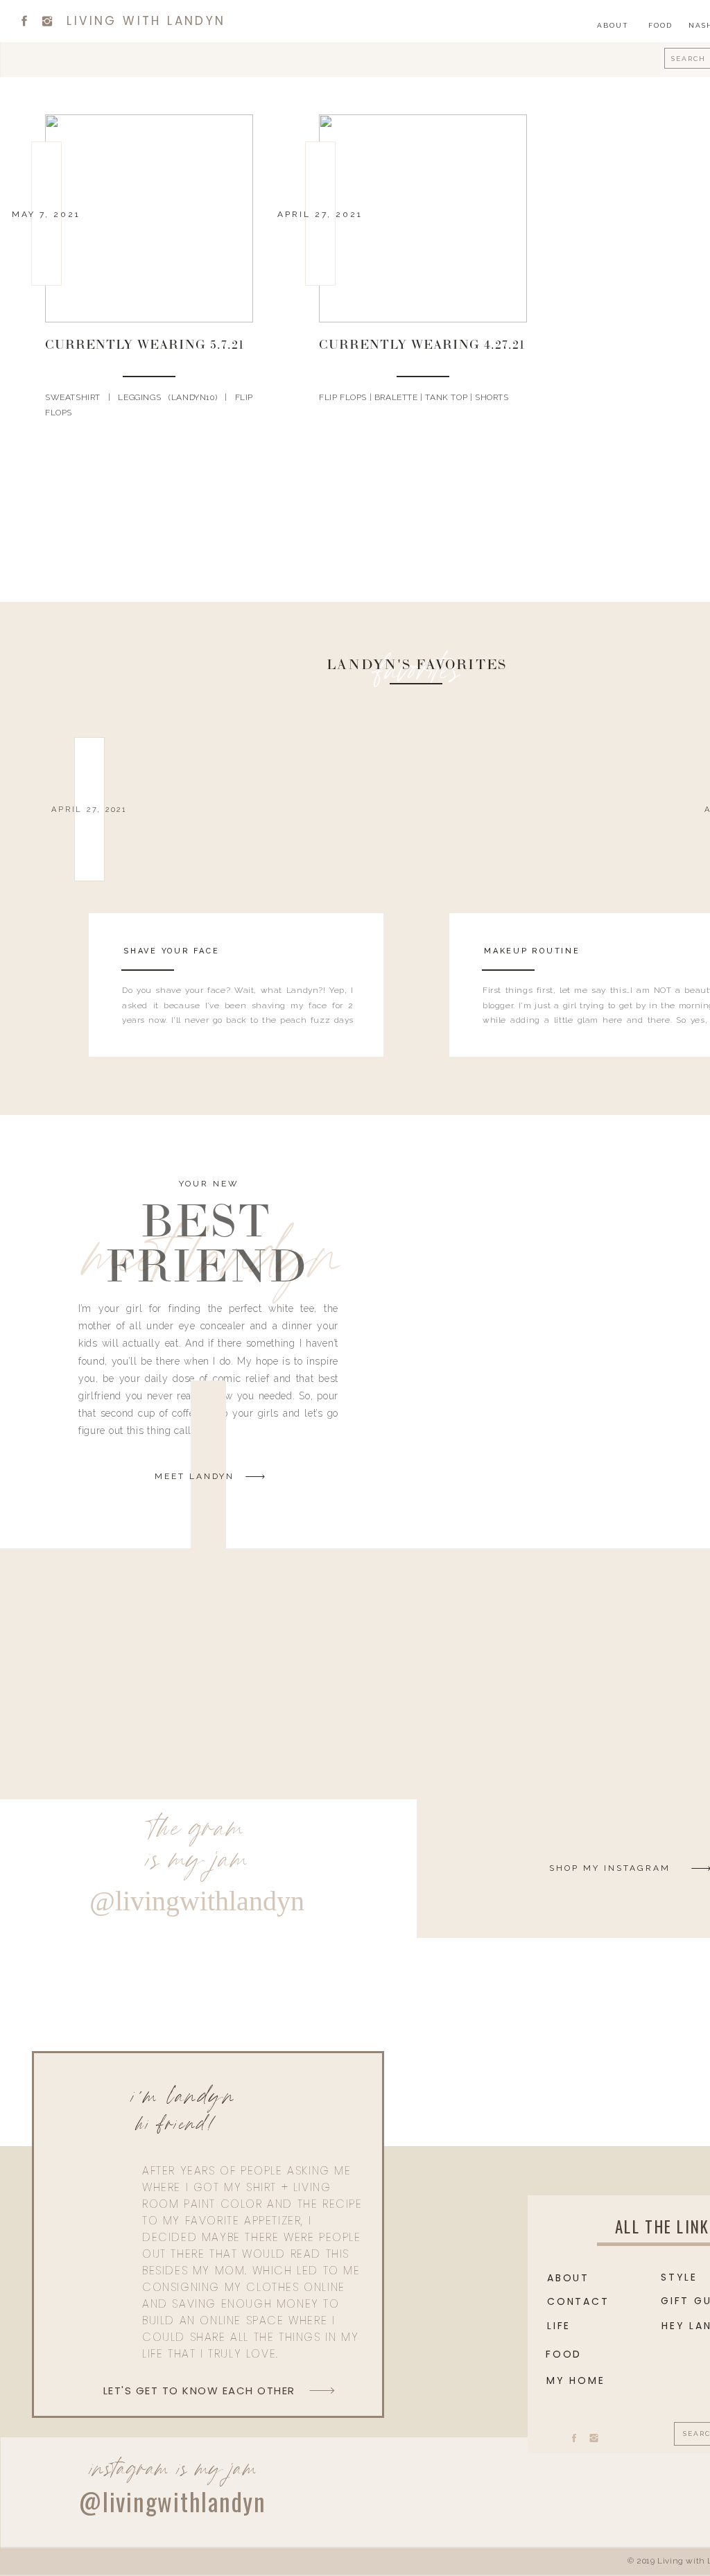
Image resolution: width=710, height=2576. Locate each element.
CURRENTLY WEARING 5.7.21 (145, 346)
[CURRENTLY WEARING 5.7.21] (149, 218)
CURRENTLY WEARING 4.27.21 (422, 346)
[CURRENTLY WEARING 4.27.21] (423, 218)
